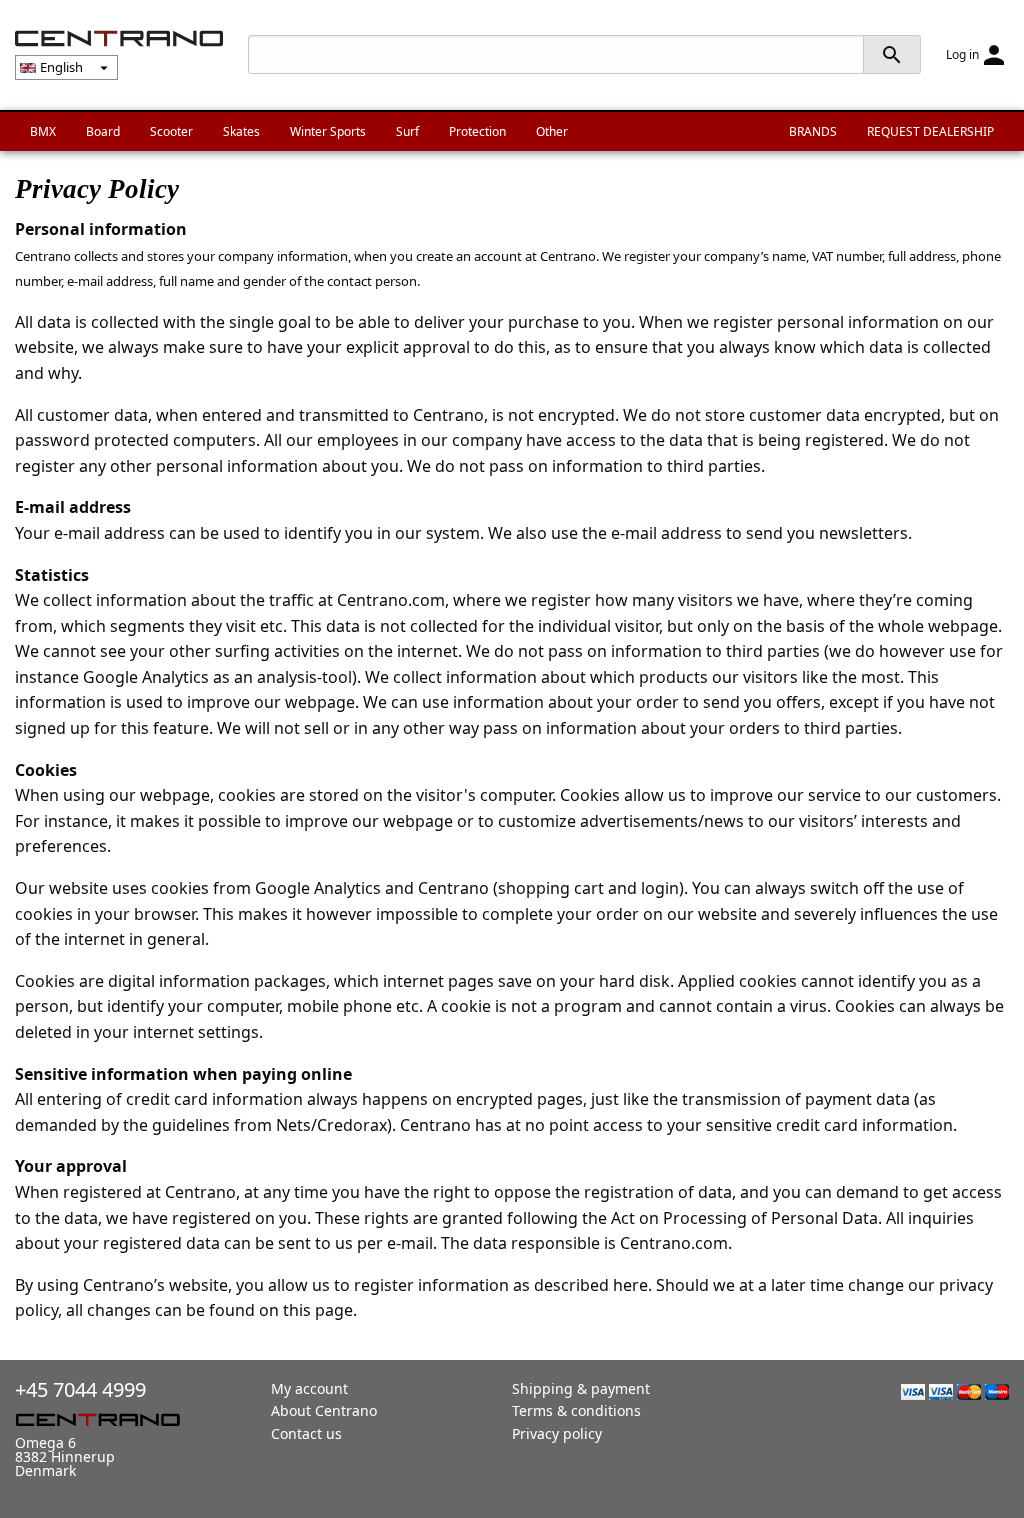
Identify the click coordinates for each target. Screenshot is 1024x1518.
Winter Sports (328, 131)
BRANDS (813, 131)
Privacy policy (557, 1433)
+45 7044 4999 (80, 1389)
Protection (477, 131)
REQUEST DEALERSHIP (930, 131)
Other (552, 131)
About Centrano (324, 1410)
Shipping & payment (581, 1388)
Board (103, 131)
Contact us (306, 1433)
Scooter (171, 131)
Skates (241, 131)
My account (309, 1388)
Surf (407, 131)
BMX (43, 131)
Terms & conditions (576, 1410)
